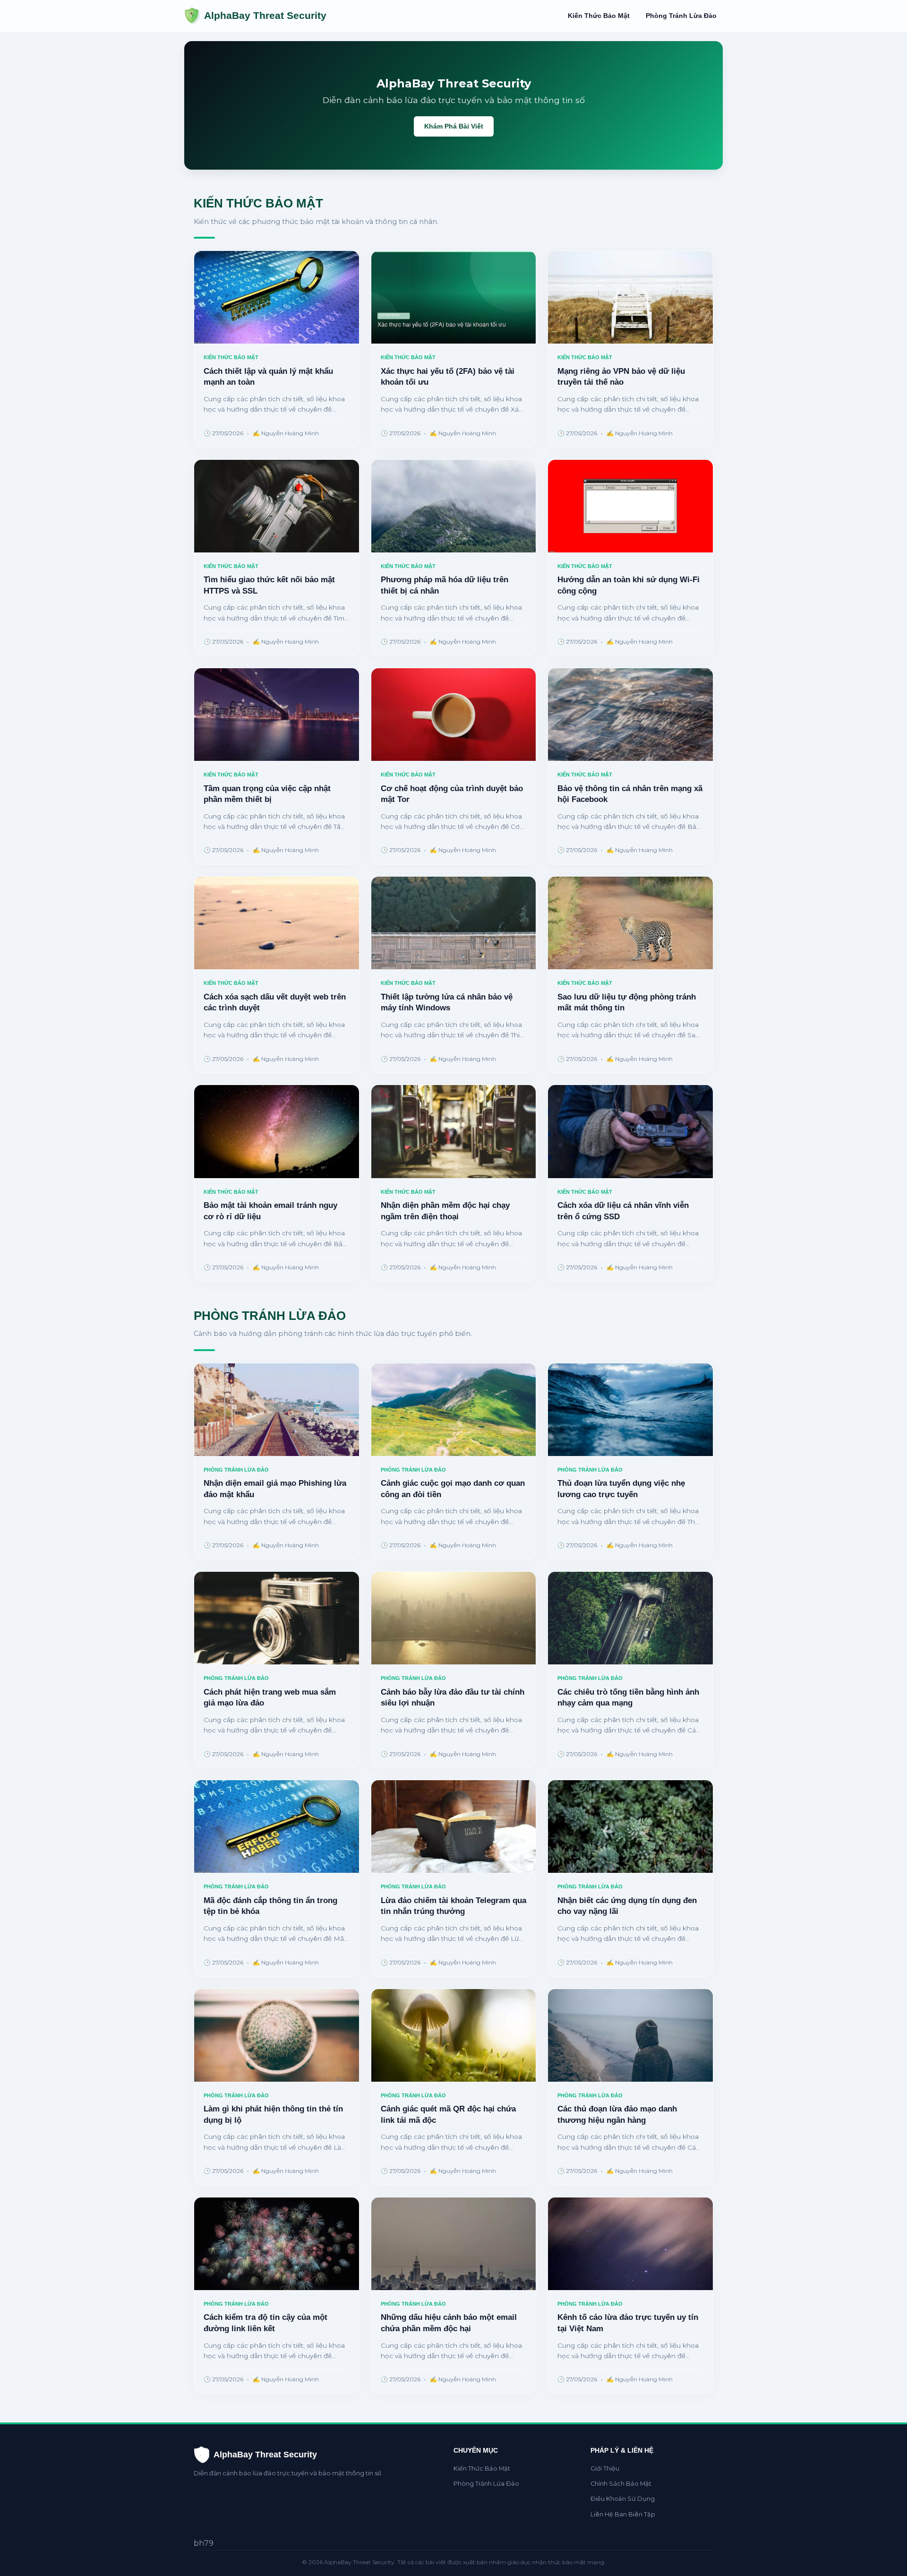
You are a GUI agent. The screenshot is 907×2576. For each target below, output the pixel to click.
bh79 (204, 2543)
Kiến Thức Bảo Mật (599, 16)
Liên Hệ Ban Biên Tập (623, 2514)
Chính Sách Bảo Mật (621, 2484)
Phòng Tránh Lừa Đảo (681, 16)
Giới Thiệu (605, 2468)
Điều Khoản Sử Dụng (623, 2499)
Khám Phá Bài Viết (454, 126)
